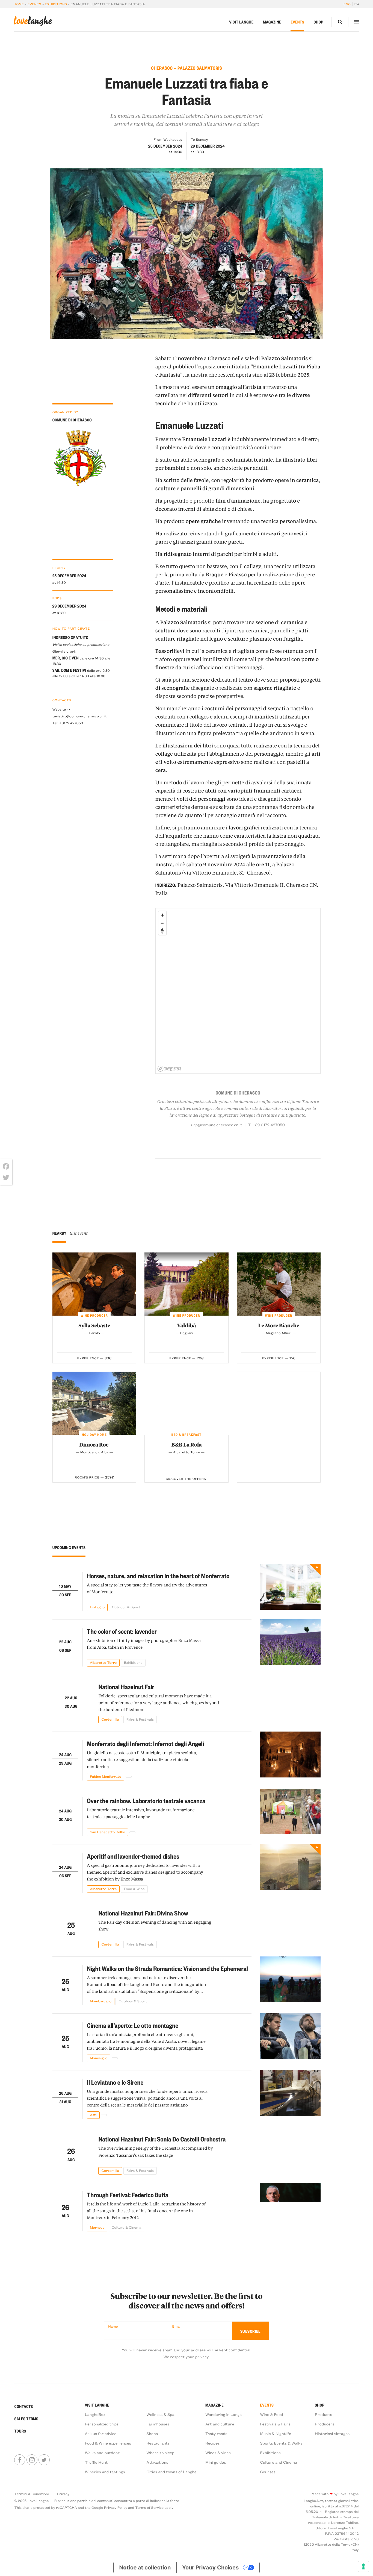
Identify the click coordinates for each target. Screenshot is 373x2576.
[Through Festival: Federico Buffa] (290, 2207)
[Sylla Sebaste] (94, 1284)
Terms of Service (149, 2508)
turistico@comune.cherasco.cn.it (80, 716)
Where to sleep (160, 2453)
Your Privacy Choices (210, 2568)
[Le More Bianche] (279, 1284)
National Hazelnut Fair (126, 1687)
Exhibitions (56, 4)
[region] (238, 991)
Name (113, 2326)
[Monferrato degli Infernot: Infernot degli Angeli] (290, 1756)
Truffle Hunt (96, 2462)
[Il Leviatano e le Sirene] (290, 2094)
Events (34, 4)
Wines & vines (218, 2453)
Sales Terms (26, 2419)
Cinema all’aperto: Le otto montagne (133, 2025)
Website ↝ (61, 709)
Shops (152, 2433)
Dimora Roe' (94, 1444)
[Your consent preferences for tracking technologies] (363, 2566)
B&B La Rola (186, 1444)
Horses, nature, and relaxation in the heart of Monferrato (158, 1576)
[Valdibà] (187, 1284)
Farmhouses (158, 2424)
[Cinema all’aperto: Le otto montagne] (290, 2038)
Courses (268, 2472)
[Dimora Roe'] (94, 1403)
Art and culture (220, 2424)
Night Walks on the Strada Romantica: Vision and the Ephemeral (167, 1968)
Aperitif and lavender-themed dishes (133, 1856)
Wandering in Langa (224, 2414)
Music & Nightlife (276, 2433)
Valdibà (186, 1325)
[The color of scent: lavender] (290, 1643)
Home (19, 4)
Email (177, 2326)
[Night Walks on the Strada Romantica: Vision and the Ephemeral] (290, 1981)
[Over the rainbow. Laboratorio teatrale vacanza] (290, 1812)
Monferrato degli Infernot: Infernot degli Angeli (145, 1743)
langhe (33, 21)
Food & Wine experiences (108, 2443)
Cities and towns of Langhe (171, 2472)
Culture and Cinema (278, 2462)
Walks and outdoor (102, 2453)
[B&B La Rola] (187, 1403)
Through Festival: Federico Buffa (128, 2195)
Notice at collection (145, 2568)
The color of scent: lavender (122, 1631)
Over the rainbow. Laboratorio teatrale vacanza (146, 1801)
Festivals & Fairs (275, 2424)
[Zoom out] (162, 923)
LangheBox (95, 2414)
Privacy (63, 2494)
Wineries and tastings (105, 2472)
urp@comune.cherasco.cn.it (217, 1125)
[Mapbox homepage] (169, 1069)
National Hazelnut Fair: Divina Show (143, 1913)
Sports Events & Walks (281, 2443)
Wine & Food (271, 2414)
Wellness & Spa (160, 2414)
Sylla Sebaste (94, 1325)
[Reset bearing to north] (162, 931)
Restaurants (158, 2443)
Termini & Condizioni (31, 2494)
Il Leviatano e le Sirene (115, 2082)
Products (323, 2414)
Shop (319, 22)
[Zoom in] (162, 915)
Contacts (23, 2406)
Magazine (272, 22)
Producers (325, 2424)
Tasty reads (216, 2433)
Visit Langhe (241, 22)
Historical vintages (332, 2433)
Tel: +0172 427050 (68, 723)
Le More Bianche (279, 1325)
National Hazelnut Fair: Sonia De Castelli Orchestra (162, 2139)
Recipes (213, 2443)
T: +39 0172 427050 (266, 1125)
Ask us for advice (101, 2433)
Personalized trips (102, 2424)
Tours (20, 2431)
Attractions (157, 2462)
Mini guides (216, 2462)
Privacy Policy (116, 2508)
